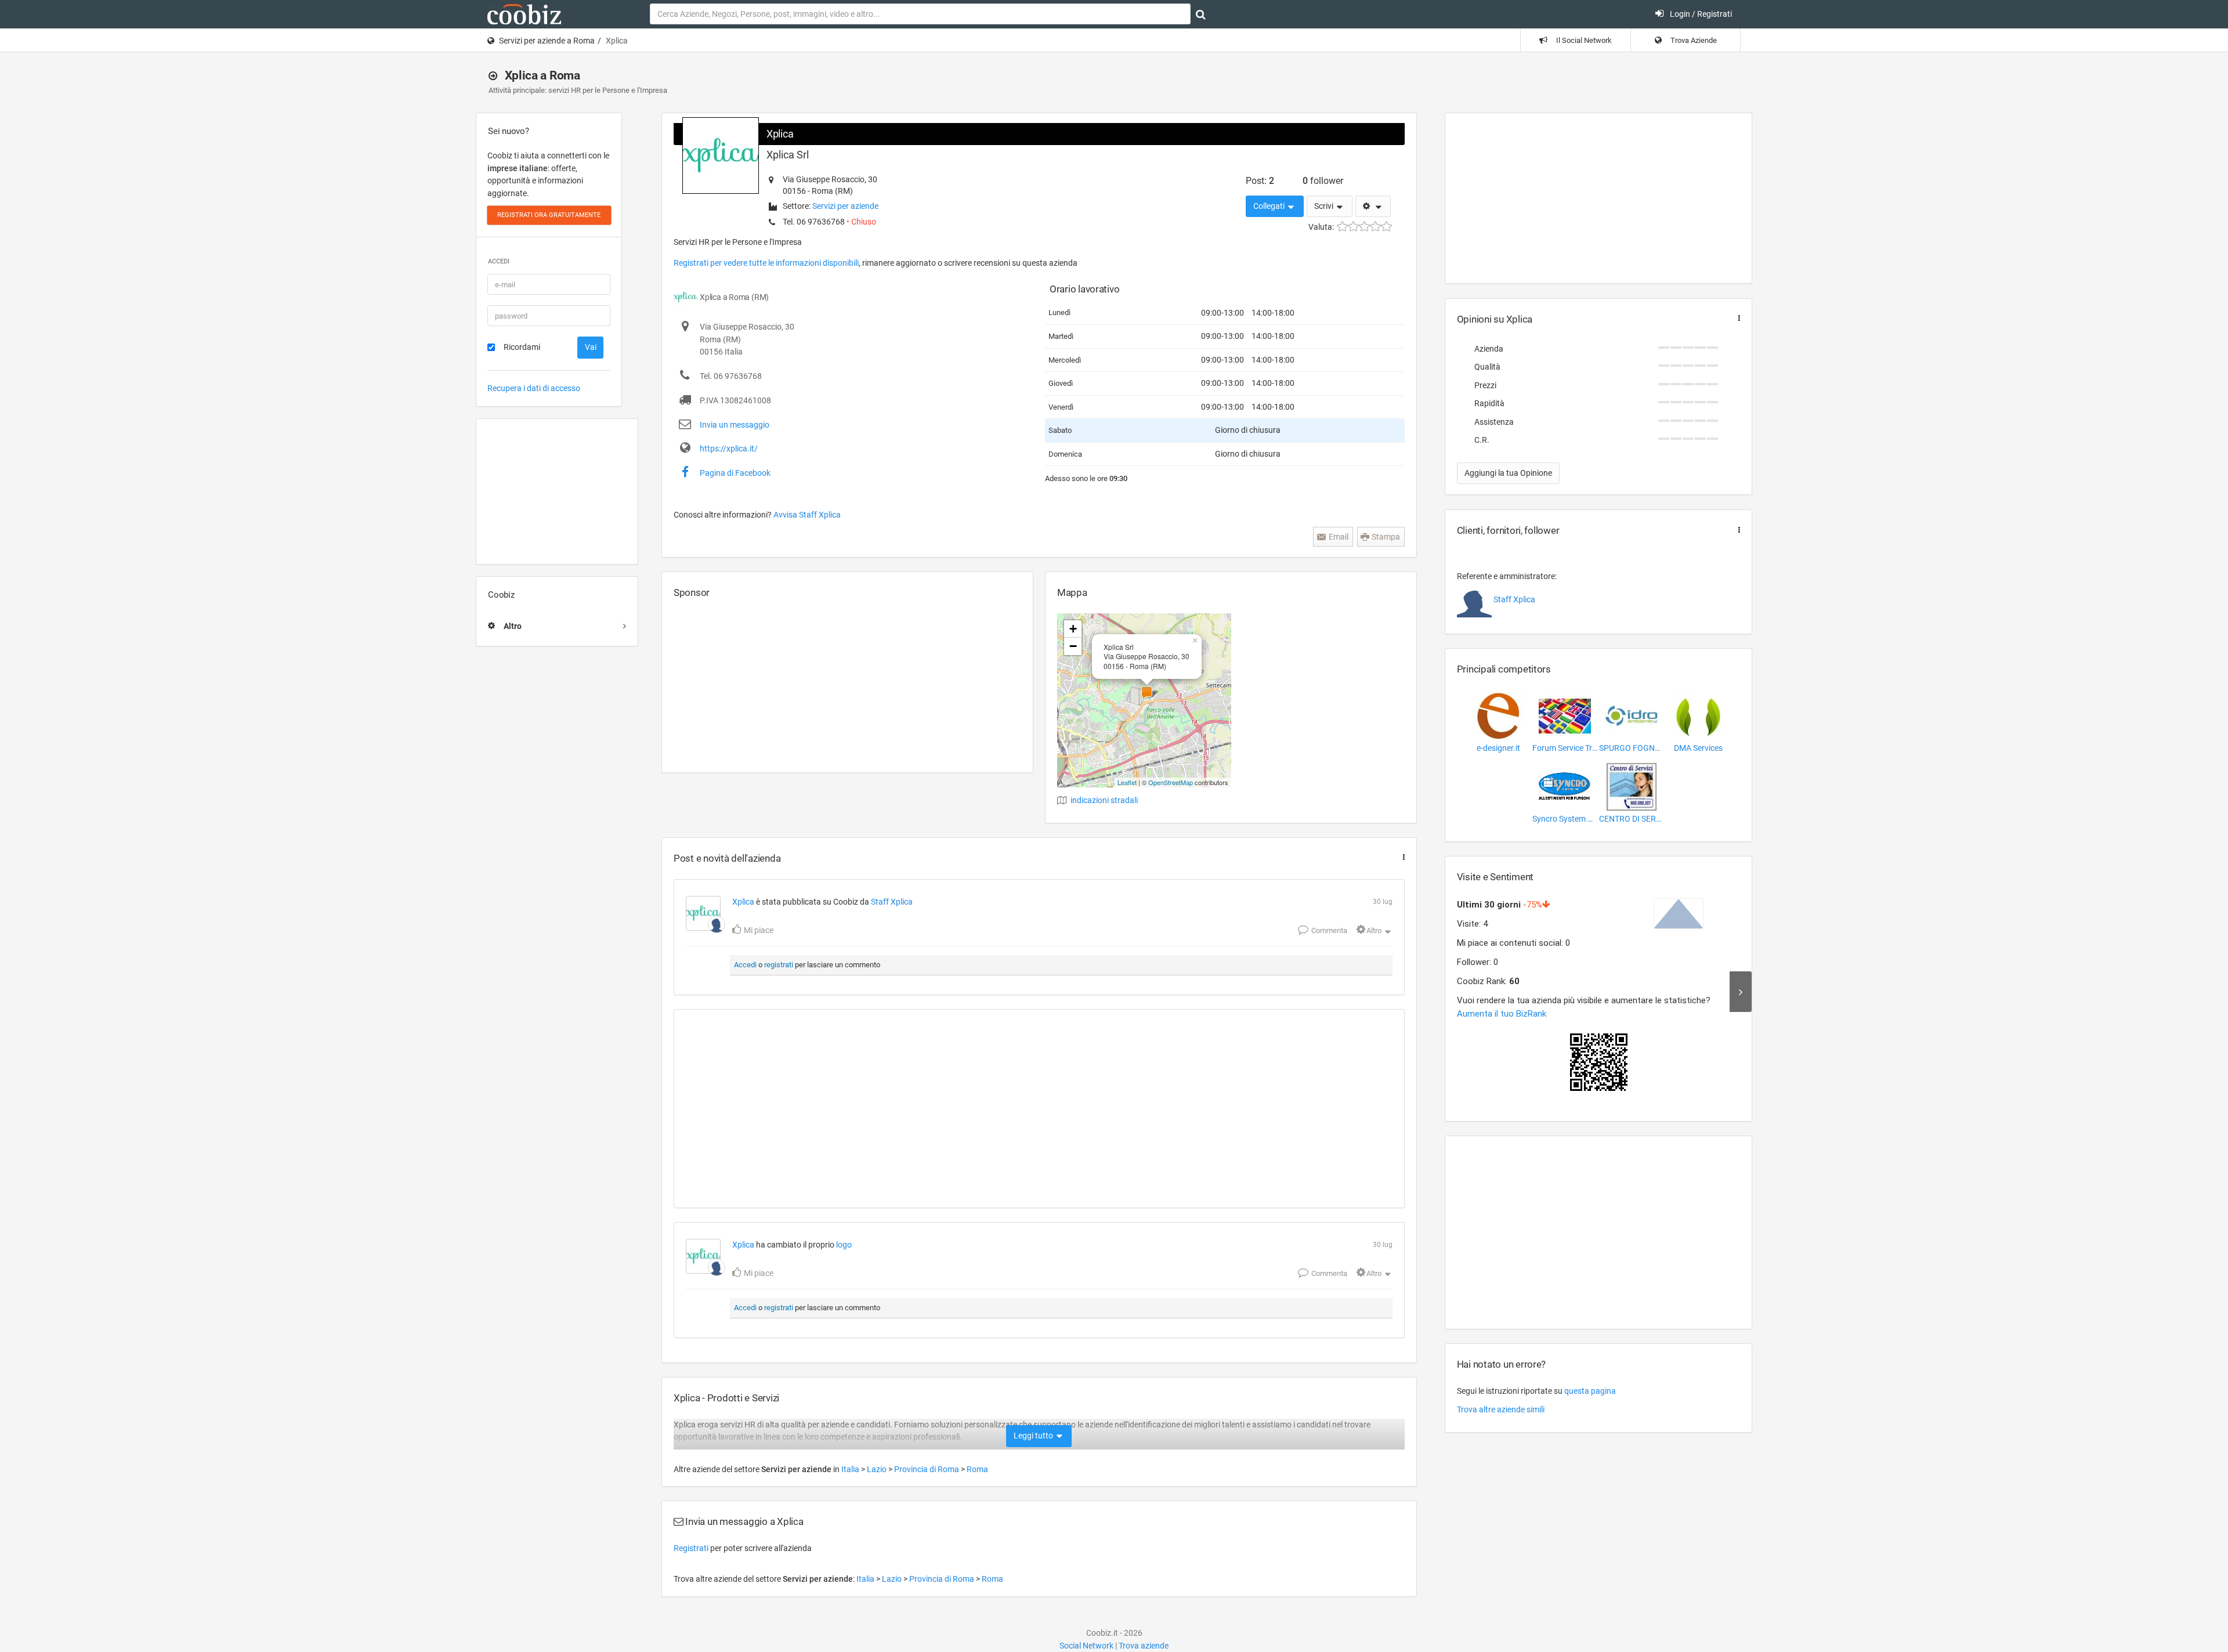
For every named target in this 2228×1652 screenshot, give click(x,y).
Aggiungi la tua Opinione (1508, 473)
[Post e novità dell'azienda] (1401, 857)
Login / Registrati (1700, 14)
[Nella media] (1364, 227)
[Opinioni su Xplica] (1737, 318)
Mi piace (758, 930)
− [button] (1073, 646)
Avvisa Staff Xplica (807, 515)
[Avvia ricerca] (1201, 15)
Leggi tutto (1034, 1436)
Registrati (691, 1548)
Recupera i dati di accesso (534, 388)
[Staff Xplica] (717, 924)
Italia (851, 1469)
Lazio (878, 1469)
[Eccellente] (1386, 227)
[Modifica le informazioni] (1373, 207)
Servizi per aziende (845, 206)
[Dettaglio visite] (1741, 992)
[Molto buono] (1375, 227)
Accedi (745, 965)
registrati (779, 965)
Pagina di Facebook (735, 473)
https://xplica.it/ (729, 449)
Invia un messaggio (735, 425)
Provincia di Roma (927, 1469)
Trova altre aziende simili (1501, 1409)
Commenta (1328, 930)
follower (1323, 181)
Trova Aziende (1693, 40)
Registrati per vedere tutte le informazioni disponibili (766, 263)
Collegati (1270, 206)
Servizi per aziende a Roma (547, 41)
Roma (977, 1469)
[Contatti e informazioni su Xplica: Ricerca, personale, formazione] (703, 913)
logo (844, 1245)
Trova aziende (1144, 1646)
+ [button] (1073, 629)
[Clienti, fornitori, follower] (1737, 530)
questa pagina (1590, 1391)
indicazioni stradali (1104, 800)
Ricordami (522, 347)
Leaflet (1127, 782)
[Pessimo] (1342, 227)
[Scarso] (1353, 227)
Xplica (780, 134)
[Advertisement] (557, 491)
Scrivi (1325, 206)
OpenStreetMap (1171, 782)
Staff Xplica (892, 902)
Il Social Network (1583, 40)
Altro (1374, 930)
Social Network (1086, 1646)
